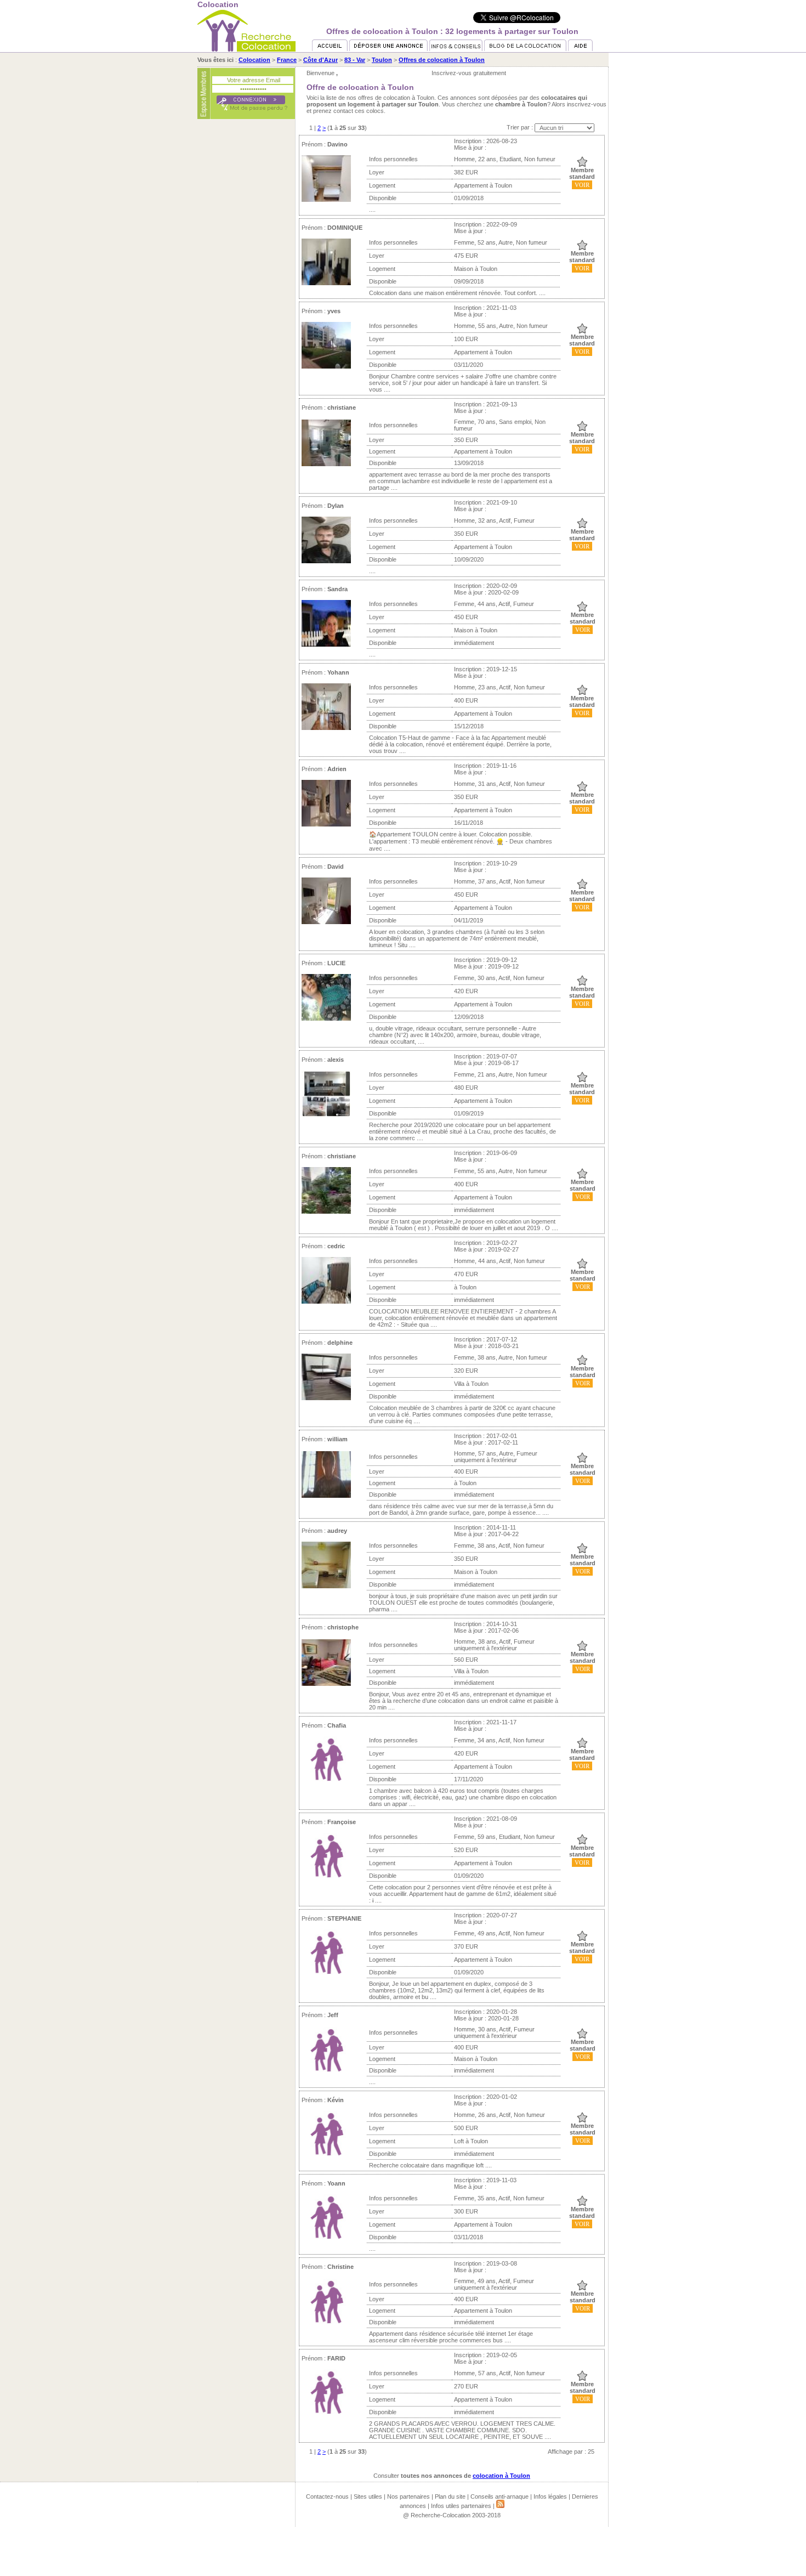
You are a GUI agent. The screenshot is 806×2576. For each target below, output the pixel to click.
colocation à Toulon (501, 2476)
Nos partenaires (408, 2496)
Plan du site (450, 2496)
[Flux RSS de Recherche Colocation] (500, 2506)
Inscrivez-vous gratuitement (469, 73)
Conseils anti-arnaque (500, 2496)
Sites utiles (368, 2496)
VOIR (582, 185)
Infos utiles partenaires (461, 2506)
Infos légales (550, 2496)
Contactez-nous (327, 2496)
